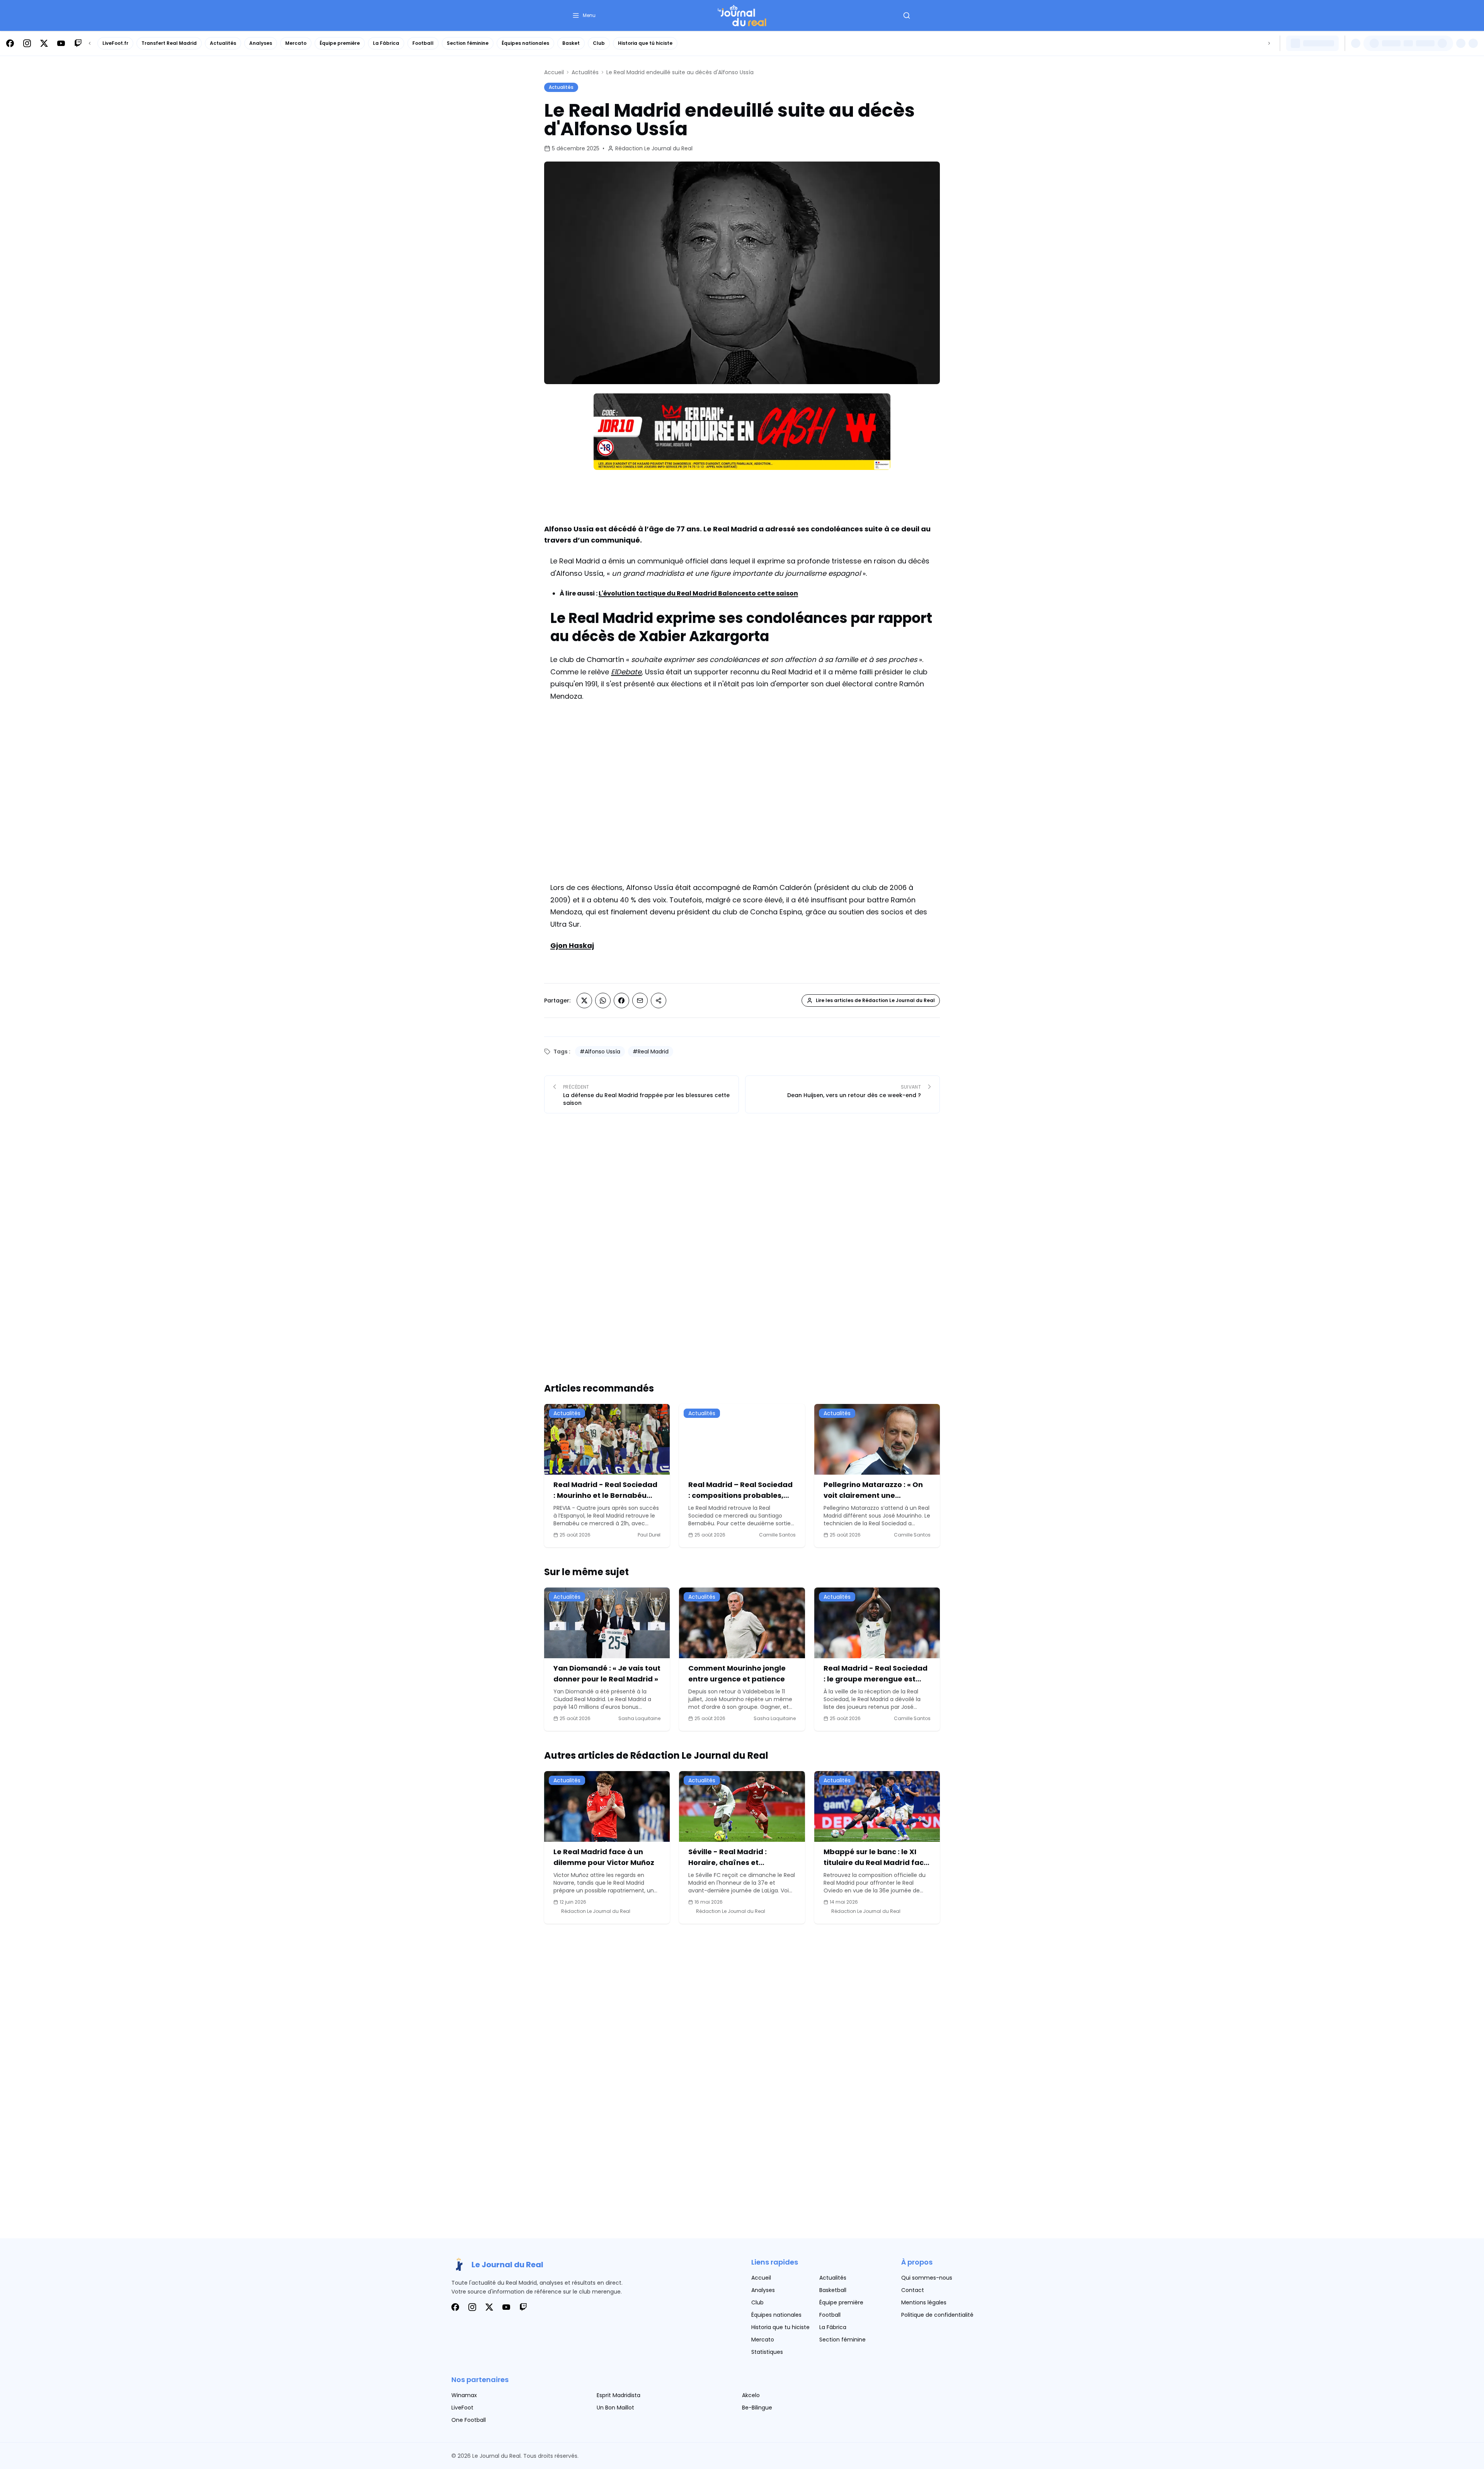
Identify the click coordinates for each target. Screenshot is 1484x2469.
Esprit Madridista (619, 2395)
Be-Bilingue (757, 2408)
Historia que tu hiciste (780, 2327)
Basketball (833, 2290)
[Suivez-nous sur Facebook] (10, 43)
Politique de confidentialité (937, 2315)
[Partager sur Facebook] (621, 1001)
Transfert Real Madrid (169, 43)
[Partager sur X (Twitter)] (584, 1001)
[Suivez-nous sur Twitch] (78, 43)
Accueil (554, 72)
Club (599, 43)
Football (423, 43)
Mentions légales (924, 2302)
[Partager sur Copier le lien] (659, 1001)
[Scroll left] (90, 43)
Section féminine (468, 43)
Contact (913, 2290)
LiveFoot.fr (115, 43)
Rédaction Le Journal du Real (654, 148)
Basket (571, 43)
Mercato (296, 43)
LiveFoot (462, 2408)
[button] (584, 15)
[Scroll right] (1269, 43)
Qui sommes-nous (927, 2278)
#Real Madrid (651, 1052)
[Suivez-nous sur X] (44, 43)
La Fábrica (386, 43)
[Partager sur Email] (640, 1001)
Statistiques (767, 2352)
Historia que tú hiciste (645, 43)
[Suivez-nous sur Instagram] (27, 43)
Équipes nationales (525, 43)
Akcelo (751, 2395)
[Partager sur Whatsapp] (603, 1001)
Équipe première (340, 43)
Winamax (464, 2395)
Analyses (261, 43)
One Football (469, 2420)
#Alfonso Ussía (600, 1052)
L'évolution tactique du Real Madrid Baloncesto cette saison (698, 593)
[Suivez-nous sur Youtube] (61, 43)
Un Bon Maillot (615, 2408)
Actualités (223, 43)
